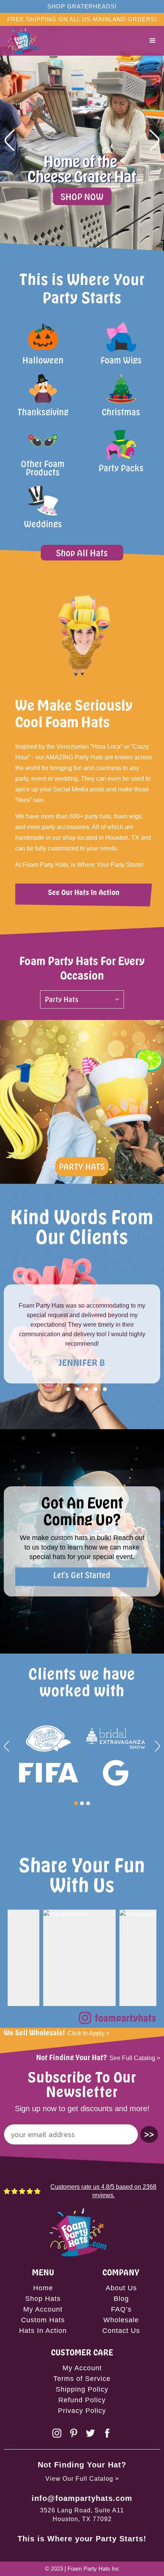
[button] (153, 41)
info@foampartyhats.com (82, 2498)
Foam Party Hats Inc (93, 2569)
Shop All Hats (82, 553)
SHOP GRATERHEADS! (82, 6)
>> (149, 2134)
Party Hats (82, 1166)
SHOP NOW (82, 196)
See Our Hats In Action (84, 892)
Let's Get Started (82, 1575)
